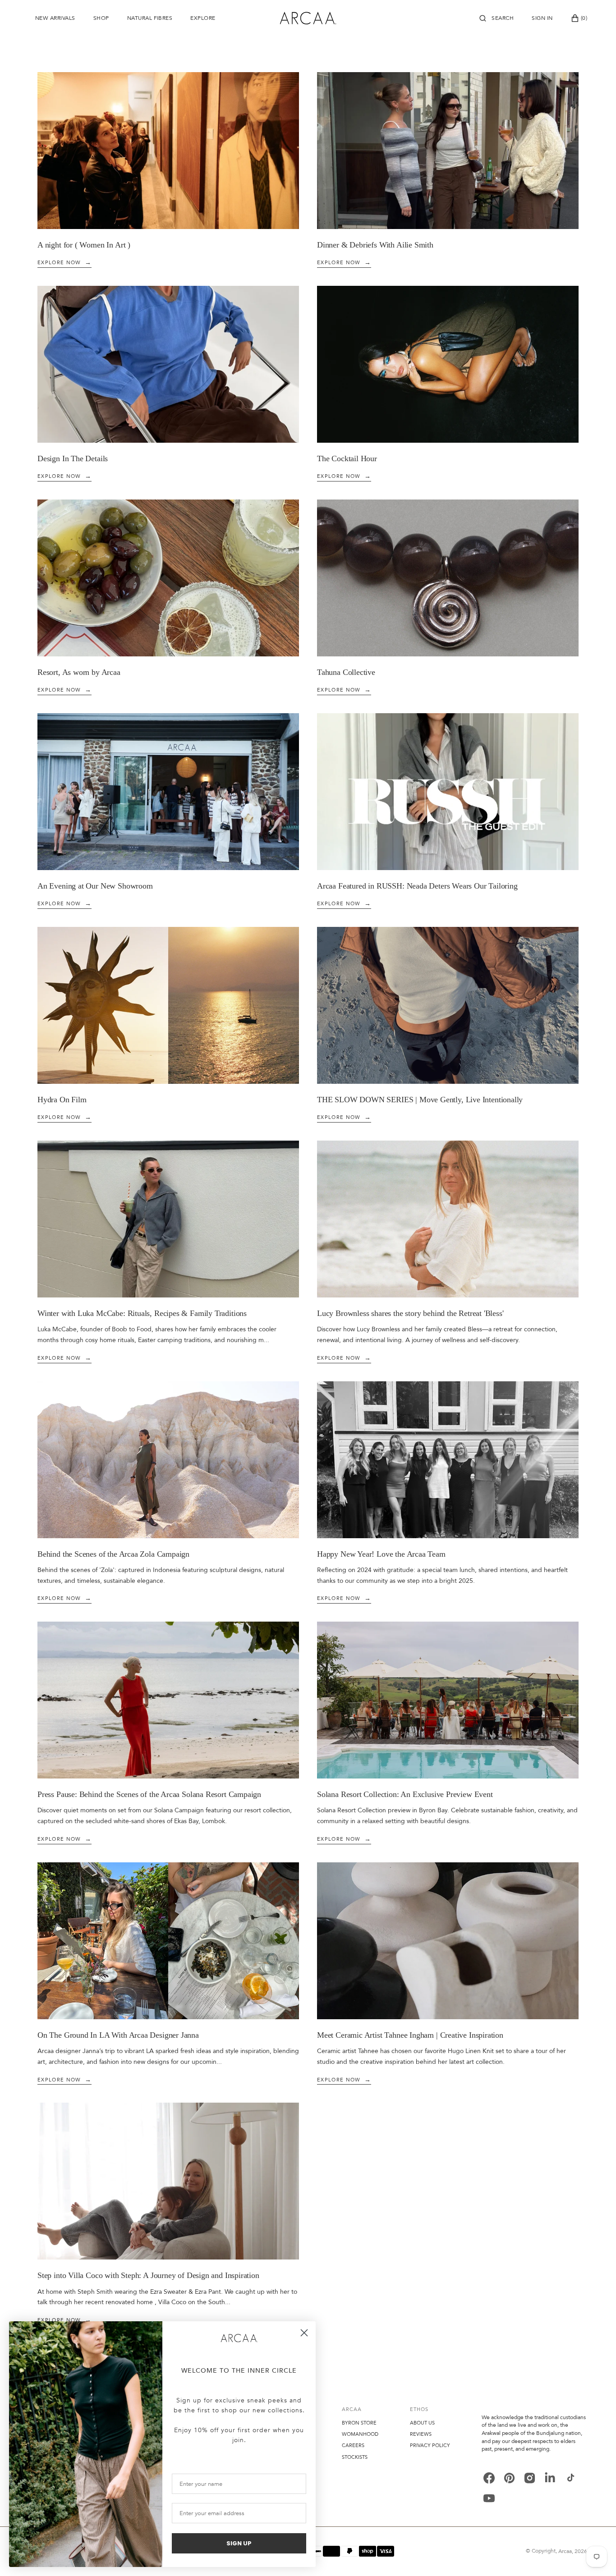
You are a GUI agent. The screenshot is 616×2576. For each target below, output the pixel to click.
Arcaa (565, 2551)
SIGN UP (239, 2543)
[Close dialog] (304, 2333)
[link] (239, 2338)
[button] (496, 18)
